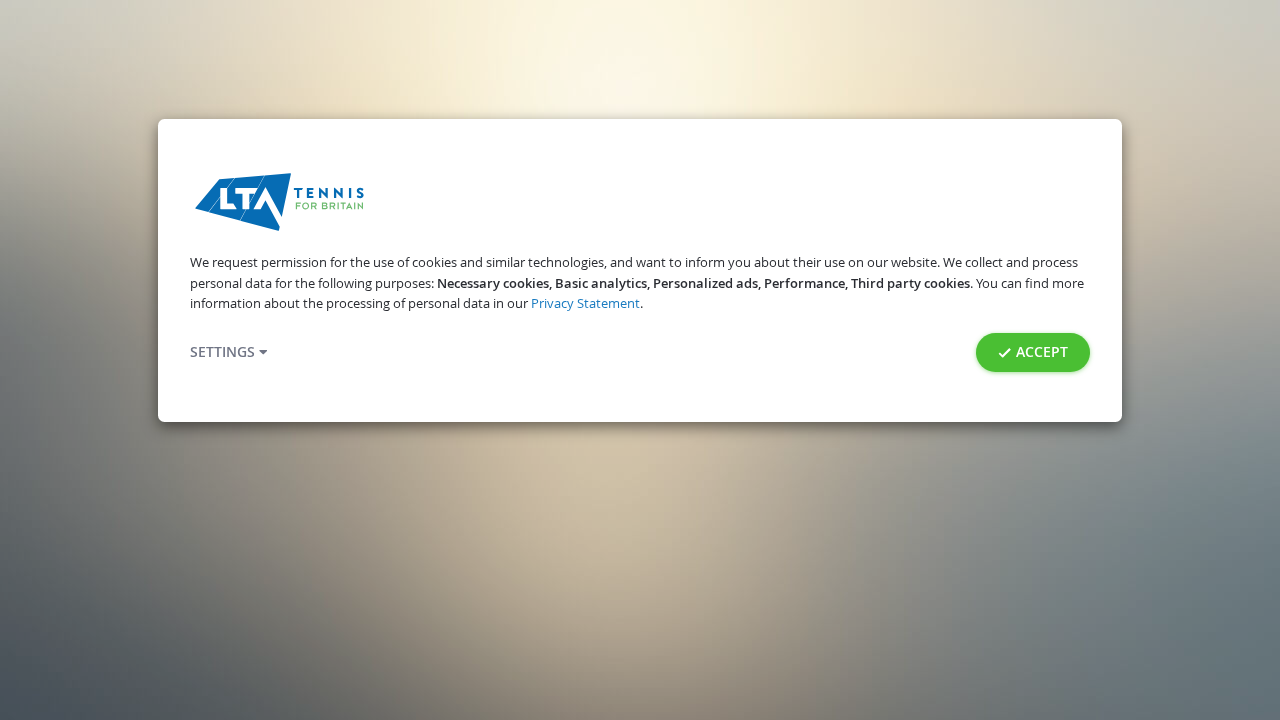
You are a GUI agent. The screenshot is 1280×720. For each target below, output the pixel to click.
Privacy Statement (585, 303)
